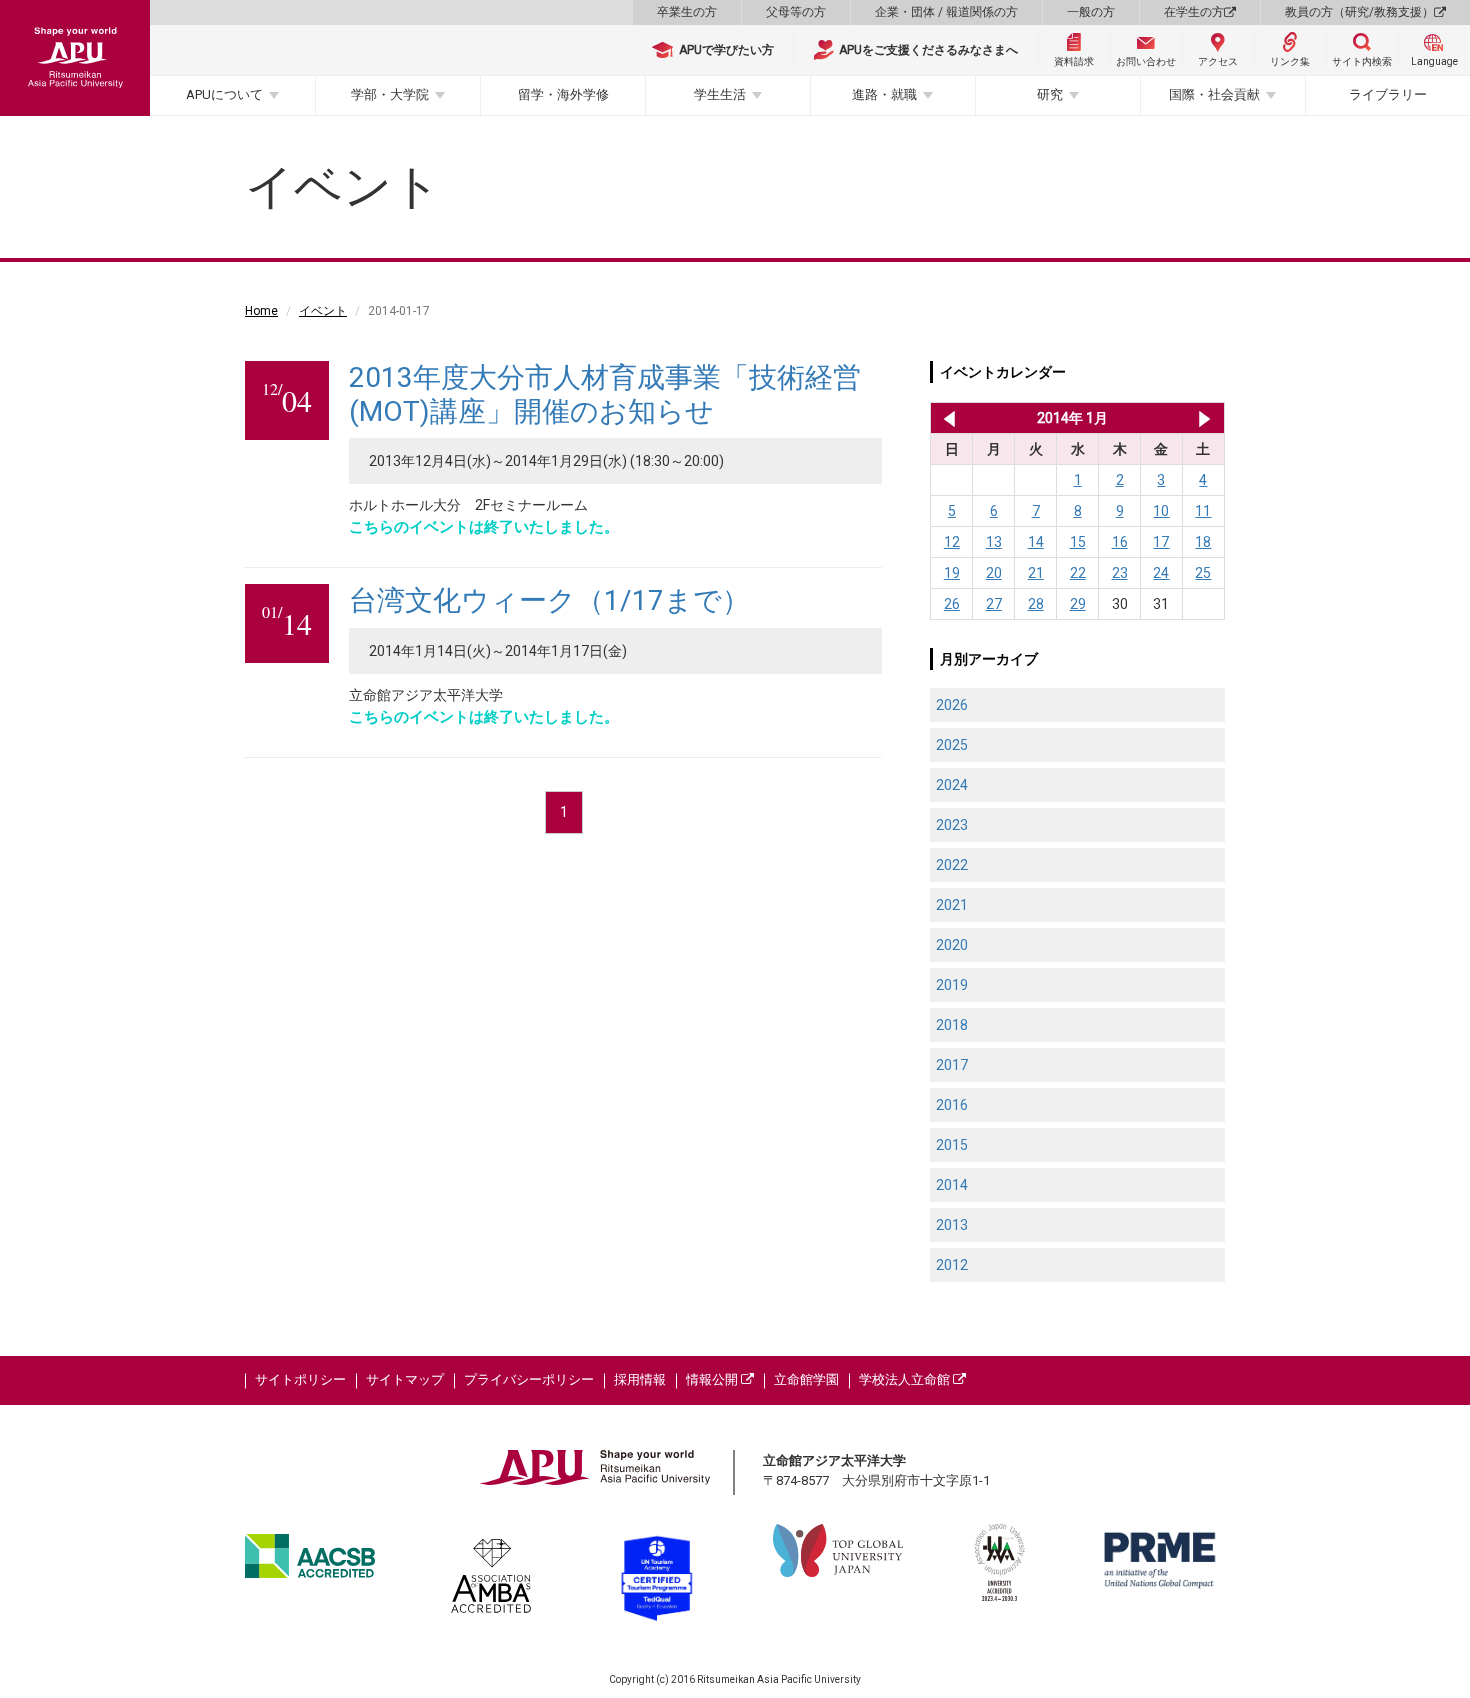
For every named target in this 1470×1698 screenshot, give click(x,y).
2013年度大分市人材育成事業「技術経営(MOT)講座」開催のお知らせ (605, 394)
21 (1036, 573)
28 (1036, 604)
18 (1203, 542)
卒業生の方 (687, 12)
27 (994, 604)
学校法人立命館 (906, 1379)
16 (1120, 542)
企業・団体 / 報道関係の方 (946, 12)
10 (1161, 511)
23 (1120, 573)
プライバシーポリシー (529, 1379)
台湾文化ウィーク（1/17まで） (549, 600)
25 (1203, 573)
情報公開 (713, 1379)
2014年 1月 (1072, 418)
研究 (1050, 94)
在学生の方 (1194, 12)
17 (1161, 542)
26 (952, 604)
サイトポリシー (300, 1379)
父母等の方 (796, 12)
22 (1078, 573)
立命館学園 (806, 1379)
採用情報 (640, 1379)
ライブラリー (1388, 94)
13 (994, 542)
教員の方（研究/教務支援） (1359, 12)
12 (952, 542)
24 (1161, 573)
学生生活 (720, 94)
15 (1078, 542)
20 (994, 573)
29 (1078, 604)
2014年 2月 (1204, 418)
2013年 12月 (945, 418)
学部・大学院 (390, 94)
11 (1203, 511)
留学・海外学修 (563, 94)
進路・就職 (884, 94)
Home (261, 311)
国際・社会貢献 (1214, 94)
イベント (323, 311)
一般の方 (1091, 12)
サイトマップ (405, 1379)
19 (952, 573)
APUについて (224, 94)
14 (1036, 542)
